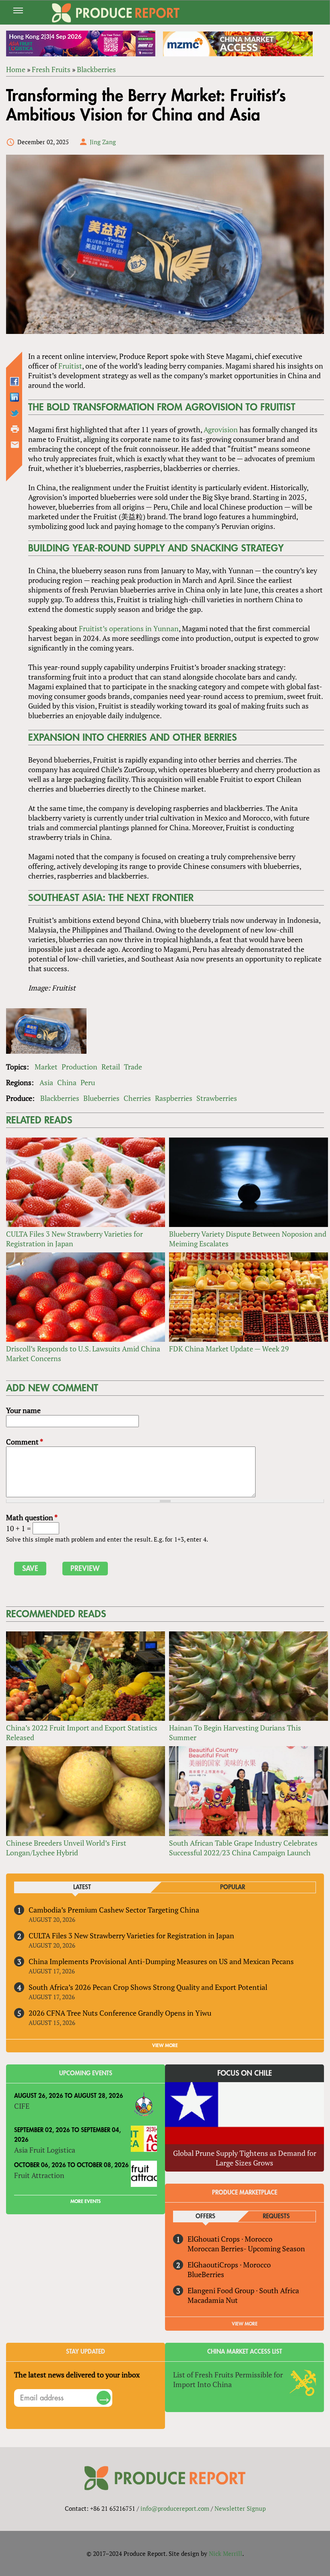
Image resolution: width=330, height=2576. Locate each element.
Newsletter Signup (240, 2508)
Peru (88, 1082)
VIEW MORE (165, 2045)
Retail (111, 1067)
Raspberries (174, 1098)
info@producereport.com (175, 2508)
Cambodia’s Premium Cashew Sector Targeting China (114, 1910)
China (67, 1082)
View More (245, 2324)
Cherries (137, 1098)
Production (79, 1067)
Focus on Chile (245, 2073)
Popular (233, 1887)
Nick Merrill (226, 2553)
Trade (133, 1067)
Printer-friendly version (15, 429)
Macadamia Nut (213, 2300)
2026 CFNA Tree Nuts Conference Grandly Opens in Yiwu (120, 2013)
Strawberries (217, 1098)
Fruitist (70, 366)
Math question (32, 1517)
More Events (86, 2201)
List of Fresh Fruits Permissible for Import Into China (228, 2379)
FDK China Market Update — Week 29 (229, 1349)
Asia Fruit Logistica (45, 2150)
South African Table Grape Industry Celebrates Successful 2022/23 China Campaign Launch (243, 1848)
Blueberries (101, 1098)
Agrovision (221, 429)
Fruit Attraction (39, 2175)
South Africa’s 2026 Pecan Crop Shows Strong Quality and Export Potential (148, 1987)
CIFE (22, 2106)
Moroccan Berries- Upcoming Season (246, 2249)
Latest (82, 1887)
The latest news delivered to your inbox (77, 2375)
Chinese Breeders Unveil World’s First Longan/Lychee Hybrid (66, 1848)
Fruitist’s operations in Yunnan (129, 628)
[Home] (116, 13)
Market (46, 1067)
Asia (46, 1082)
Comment (25, 1442)
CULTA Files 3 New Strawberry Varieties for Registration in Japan (131, 1936)
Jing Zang (103, 142)
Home (16, 69)
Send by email (15, 445)
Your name (23, 1410)
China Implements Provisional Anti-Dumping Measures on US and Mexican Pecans (161, 1961)
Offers (205, 2216)
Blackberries (96, 69)
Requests (276, 2216)
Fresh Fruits (51, 69)
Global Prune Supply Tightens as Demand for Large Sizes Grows (245, 2158)
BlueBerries (206, 2274)
